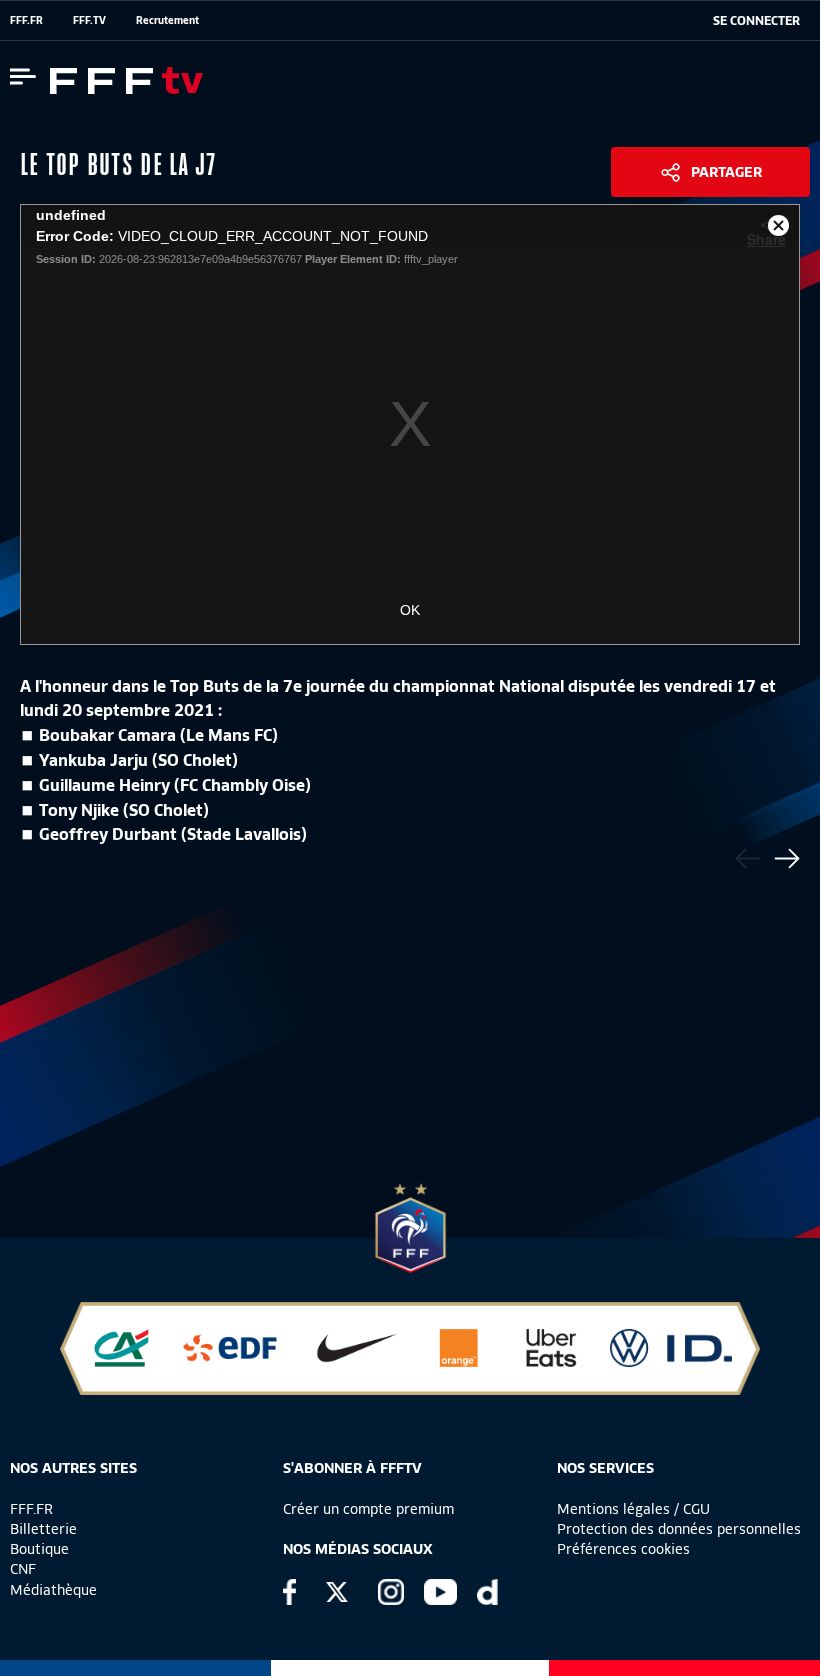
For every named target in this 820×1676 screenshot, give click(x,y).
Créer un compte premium (368, 1509)
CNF (23, 1569)
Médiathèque (53, 1590)
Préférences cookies (623, 1549)
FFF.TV (89, 20)
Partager (726, 172)
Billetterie (43, 1529)
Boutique (39, 1549)
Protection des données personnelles (679, 1529)
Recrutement (167, 20)
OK (410, 610)
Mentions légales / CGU (633, 1509)
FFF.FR (26, 20)
